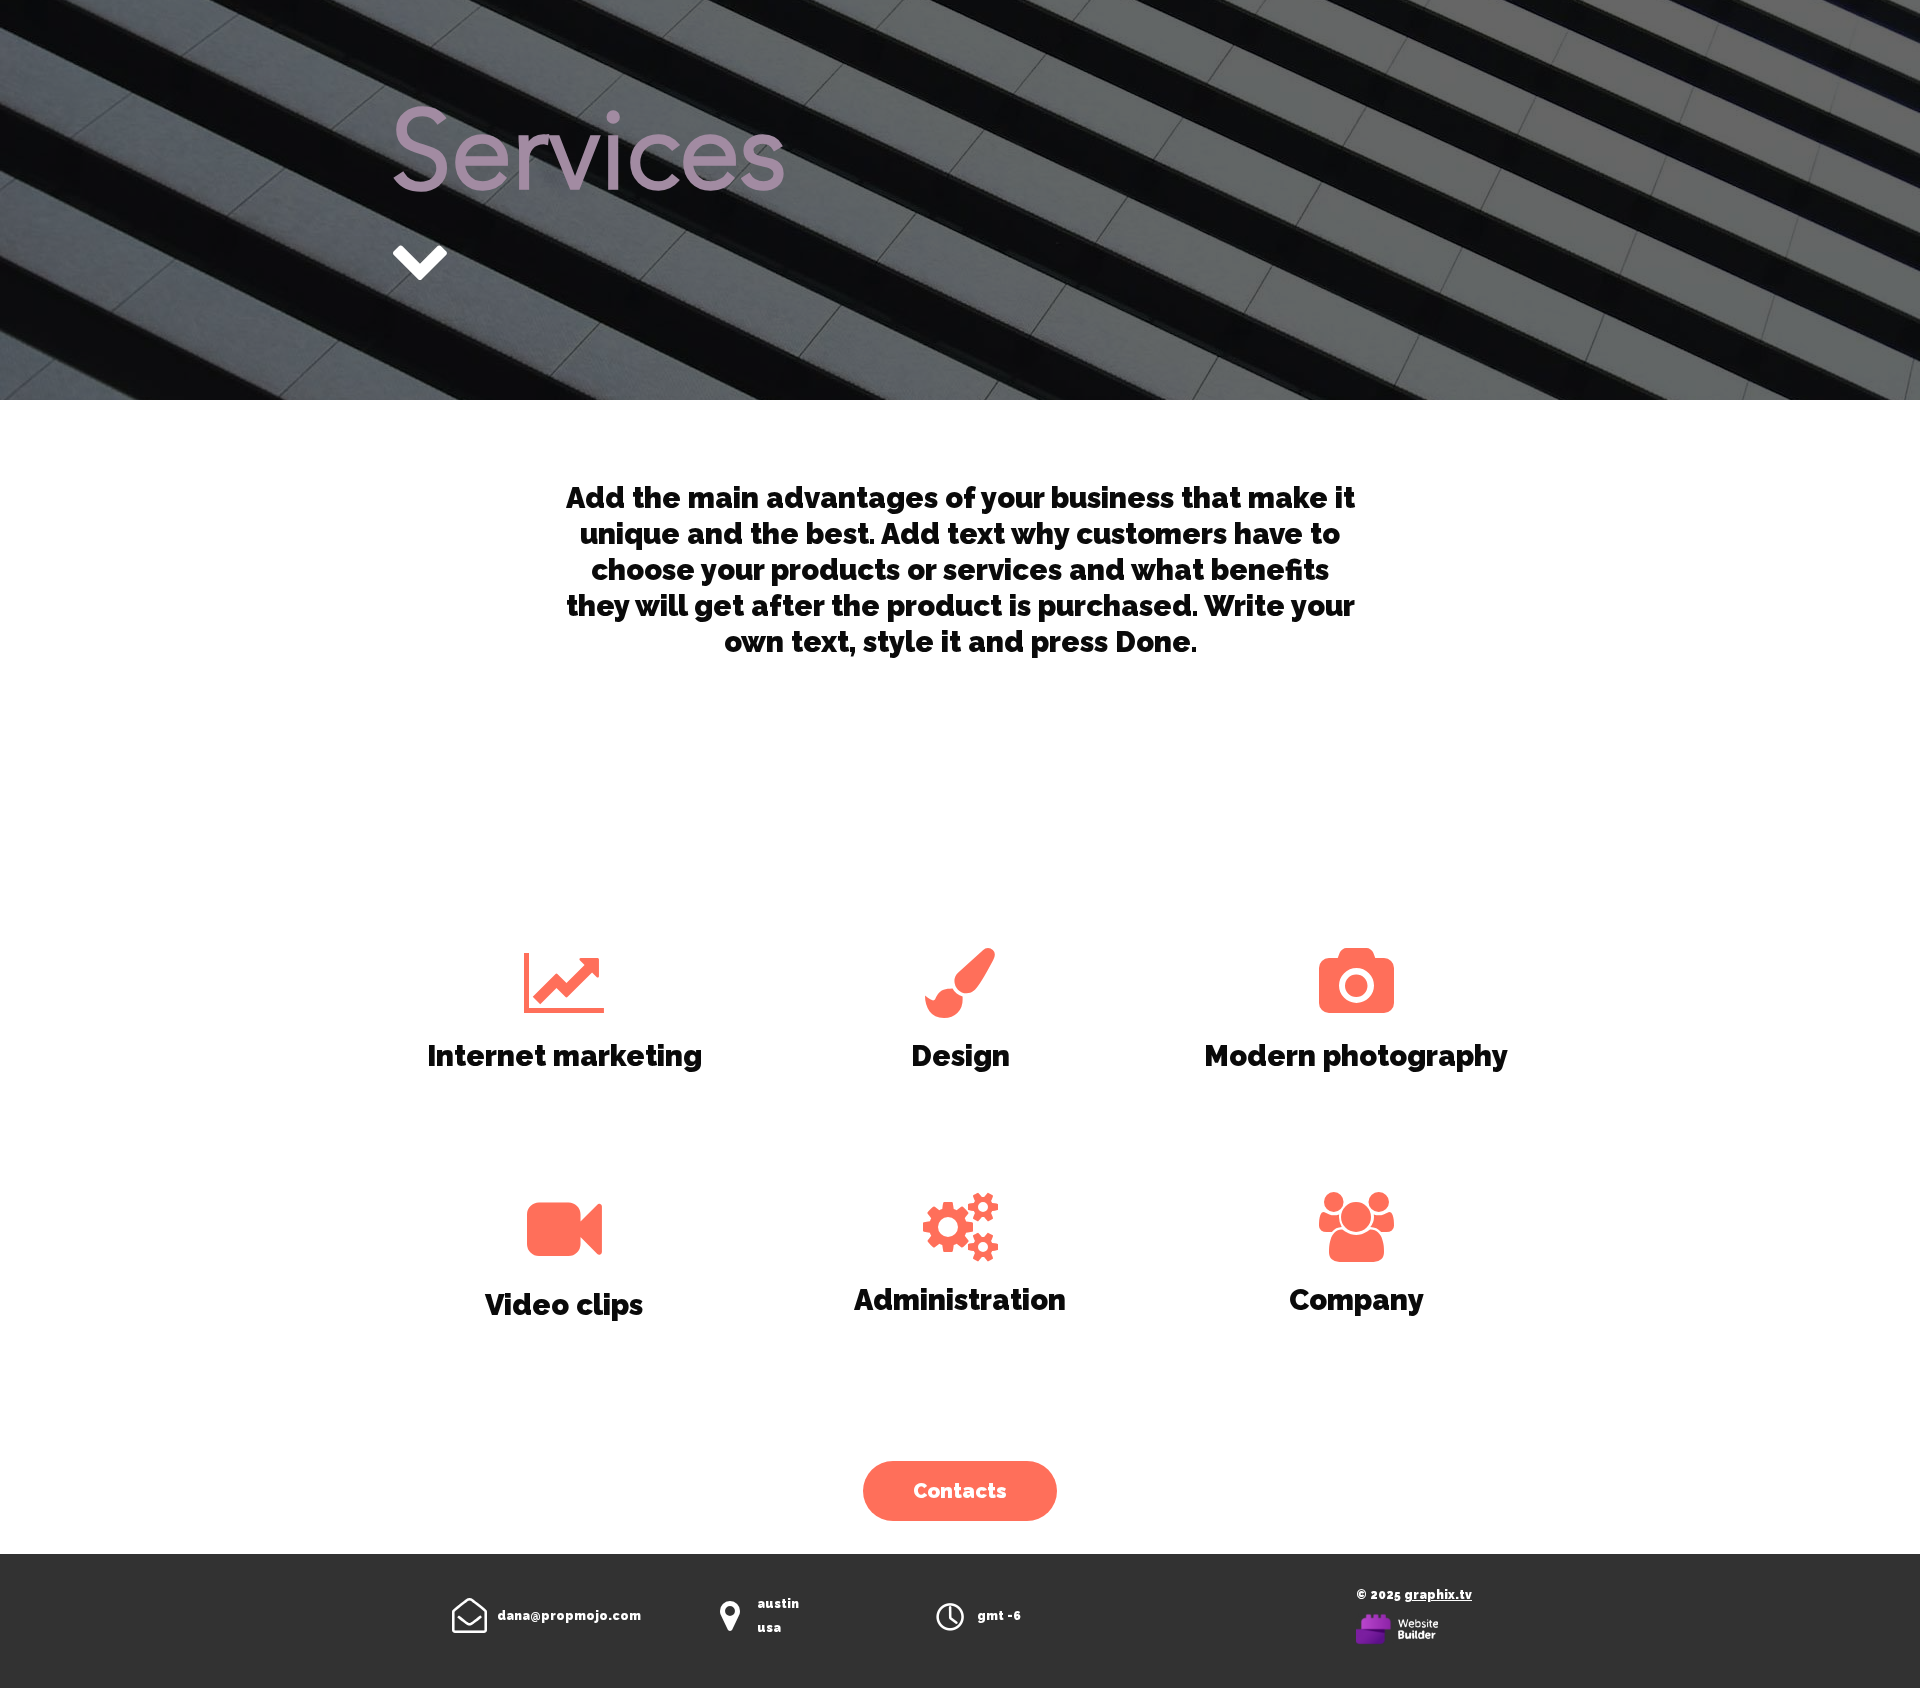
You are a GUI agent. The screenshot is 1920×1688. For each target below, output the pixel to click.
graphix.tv (1438, 1595)
